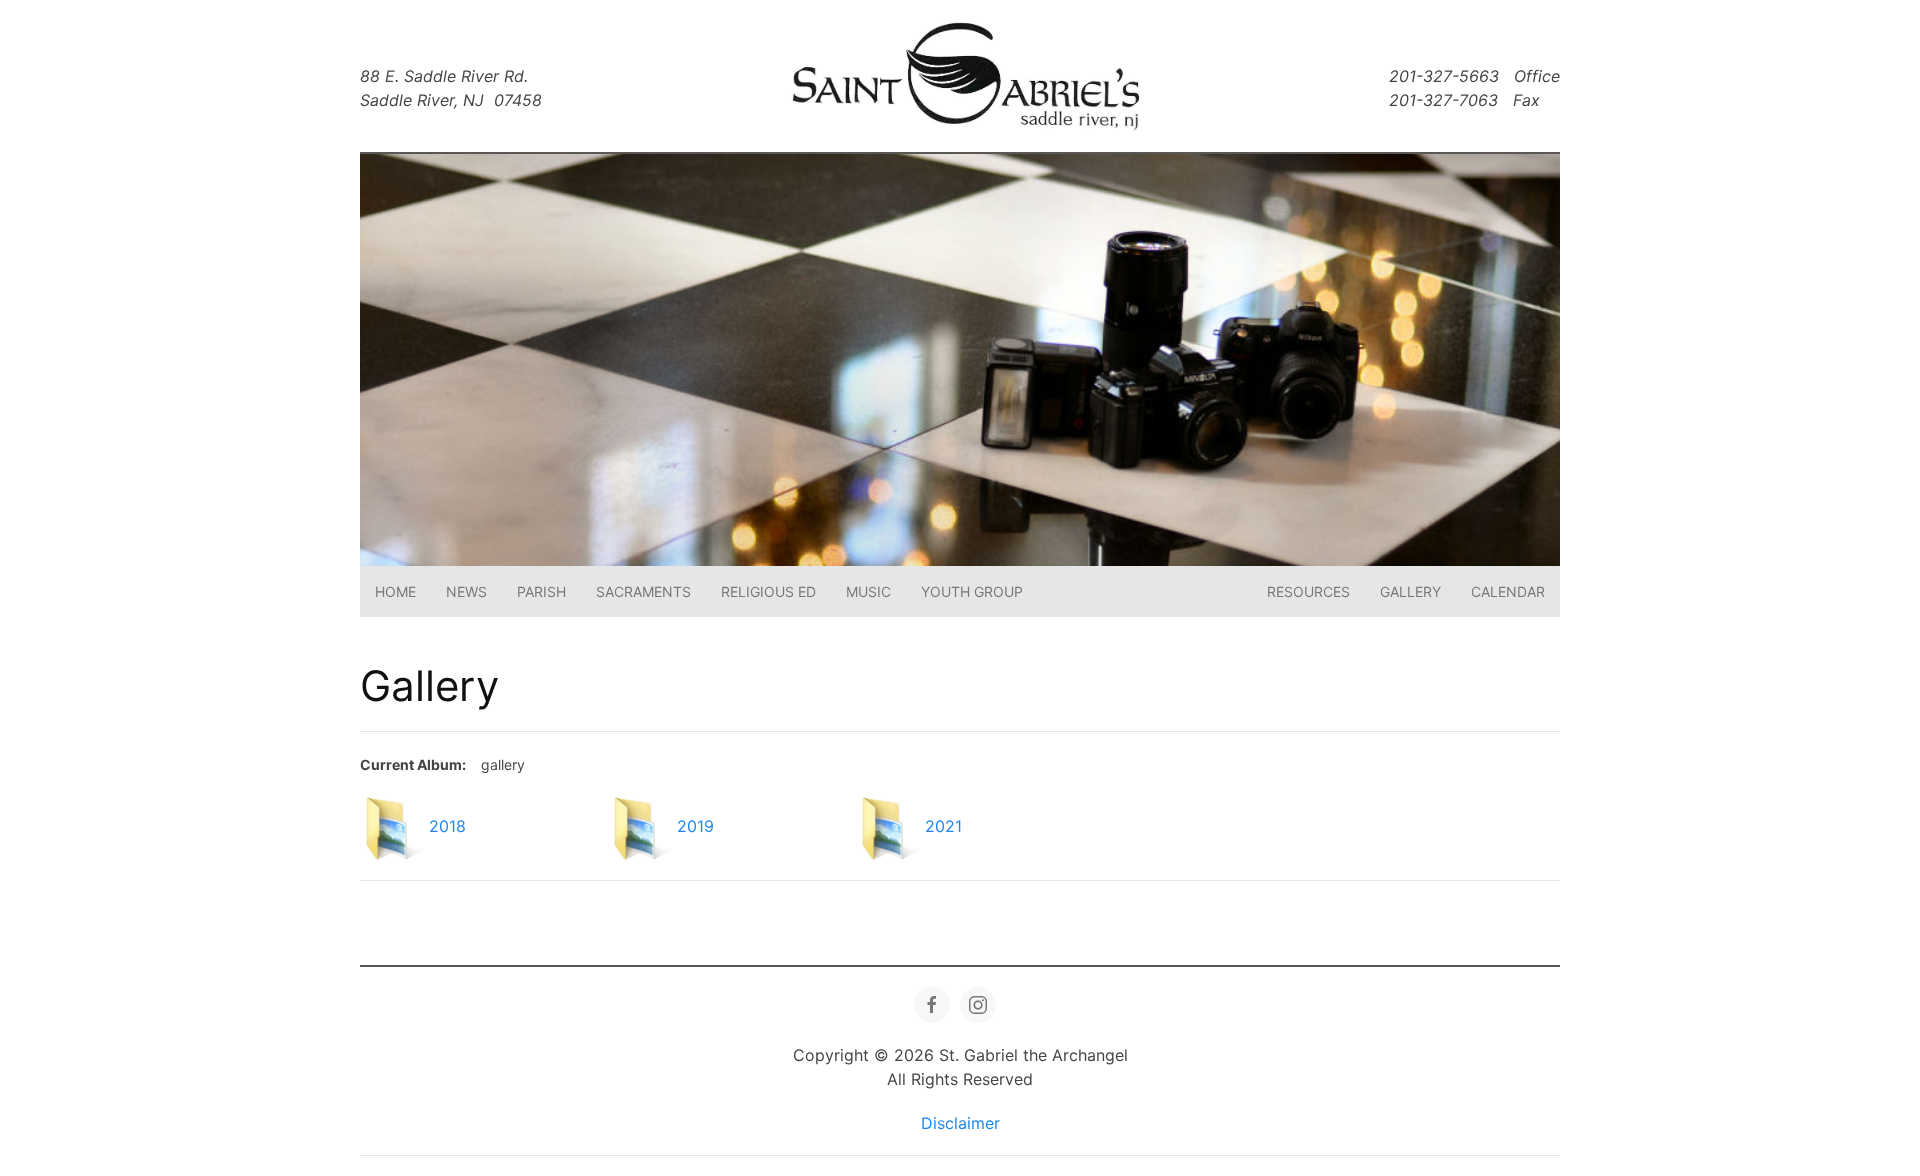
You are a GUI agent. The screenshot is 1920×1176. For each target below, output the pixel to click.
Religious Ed (768, 591)
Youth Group (972, 591)
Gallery (1410, 591)
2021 (943, 827)
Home (395, 591)
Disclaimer (960, 1123)
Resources (1308, 591)
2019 (695, 827)
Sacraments (643, 591)
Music (868, 591)
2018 (447, 827)
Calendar (1508, 591)
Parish (541, 591)
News (466, 591)
